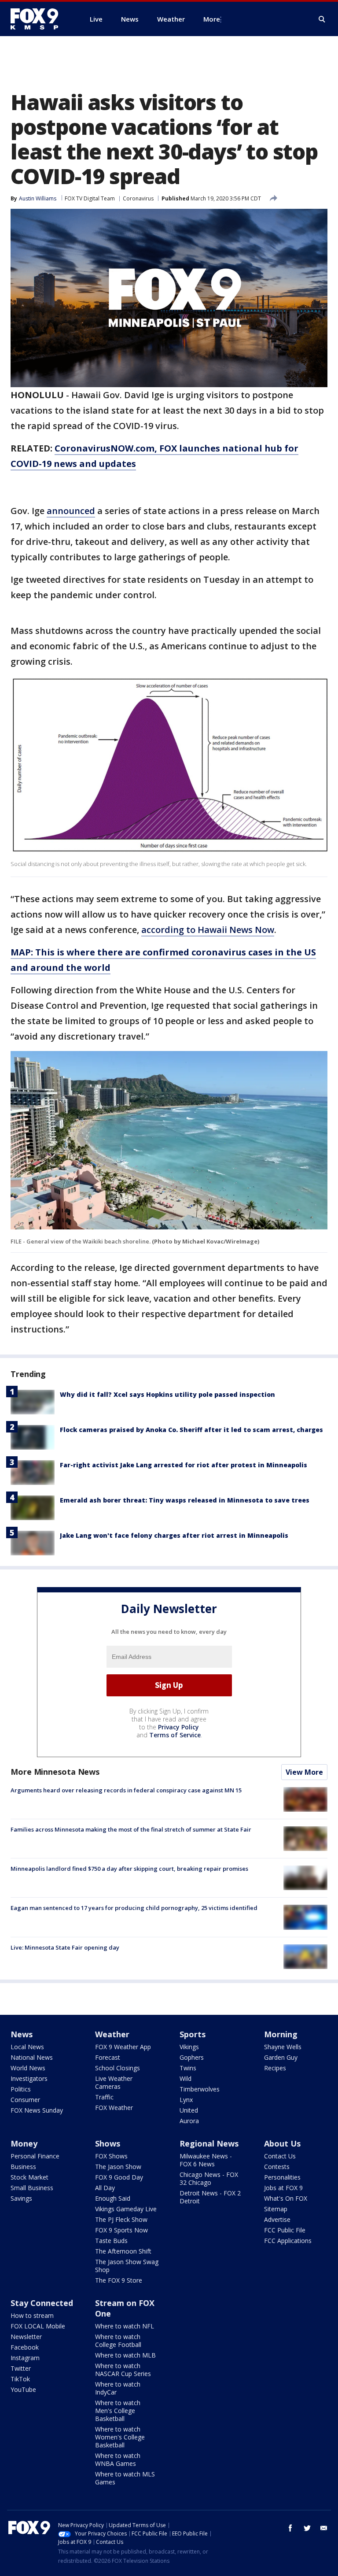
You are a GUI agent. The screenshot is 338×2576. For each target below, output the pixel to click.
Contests (277, 2167)
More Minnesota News (55, 1772)
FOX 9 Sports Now (121, 2230)
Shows (108, 2143)
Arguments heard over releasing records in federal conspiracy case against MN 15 (126, 1790)
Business (23, 2167)
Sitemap (276, 2209)
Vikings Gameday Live (126, 2209)
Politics (21, 2089)
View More (304, 1772)
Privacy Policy (178, 1727)
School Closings (118, 2068)
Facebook (25, 2347)
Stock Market (29, 2177)
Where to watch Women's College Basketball (120, 2437)
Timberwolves (200, 2089)
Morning (281, 2034)
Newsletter (26, 2337)
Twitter (21, 2368)
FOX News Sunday (37, 2110)
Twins (188, 2068)
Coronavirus (138, 198)
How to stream (32, 2315)
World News (28, 2068)
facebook (290, 2528)
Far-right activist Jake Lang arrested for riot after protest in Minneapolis (184, 1465)
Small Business (32, 2188)
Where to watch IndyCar (118, 2388)
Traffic (104, 2097)
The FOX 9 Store (119, 2280)
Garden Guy (281, 2057)
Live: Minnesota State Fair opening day (65, 1947)
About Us (282, 2143)
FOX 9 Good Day (119, 2177)
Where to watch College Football (118, 2341)
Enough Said (113, 2198)
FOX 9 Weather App (123, 2047)
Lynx (186, 2100)
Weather (112, 2034)
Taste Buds (111, 2241)
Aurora (189, 2121)
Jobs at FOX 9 (283, 2188)
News (22, 2034)
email (324, 2528)
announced (71, 511)
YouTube (23, 2389)
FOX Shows (111, 2156)
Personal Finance (35, 2156)
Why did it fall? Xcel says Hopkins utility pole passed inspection (167, 1394)
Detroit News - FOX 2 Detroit (210, 2197)
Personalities (282, 2177)
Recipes (275, 2068)
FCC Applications (288, 2241)
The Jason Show (118, 2167)
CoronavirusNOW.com (105, 448)
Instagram (25, 2358)
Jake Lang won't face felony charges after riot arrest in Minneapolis (174, 1535)
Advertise (277, 2219)
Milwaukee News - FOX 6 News (206, 2160)
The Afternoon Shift (123, 2251)
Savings (21, 2198)
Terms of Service (175, 1735)
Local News (27, 2047)
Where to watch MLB (125, 2355)
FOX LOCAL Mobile (38, 2326)
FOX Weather (114, 2108)
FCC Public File (285, 2230)
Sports (193, 2034)
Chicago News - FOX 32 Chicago (209, 2178)
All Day (105, 2188)
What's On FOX (286, 2198)
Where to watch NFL (125, 2326)
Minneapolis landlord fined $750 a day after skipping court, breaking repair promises (129, 1869)
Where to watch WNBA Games (118, 2459)
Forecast (108, 2057)
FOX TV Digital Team (90, 198)
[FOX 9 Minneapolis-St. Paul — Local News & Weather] (40, 19)
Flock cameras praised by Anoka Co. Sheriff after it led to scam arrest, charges (191, 1430)
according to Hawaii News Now (208, 930)
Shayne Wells (283, 2047)
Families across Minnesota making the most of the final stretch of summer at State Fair (131, 1829)
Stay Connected (42, 2303)
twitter (307, 2528)
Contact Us (280, 2156)
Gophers (192, 2057)
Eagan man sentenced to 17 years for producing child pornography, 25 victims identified (134, 1908)
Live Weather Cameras (114, 2082)
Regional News (209, 2143)
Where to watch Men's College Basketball (118, 2411)
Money (24, 2143)
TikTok (20, 2379)
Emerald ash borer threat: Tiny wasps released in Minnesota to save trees (185, 1500)
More (212, 19)
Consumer (25, 2100)
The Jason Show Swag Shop (127, 2266)
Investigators (29, 2078)
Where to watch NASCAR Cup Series (123, 2370)
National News (32, 2057)
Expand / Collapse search (322, 19)
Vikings (189, 2047)
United (189, 2110)
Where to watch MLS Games (125, 2478)
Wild (186, 2078)
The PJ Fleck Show (121, 2219)
